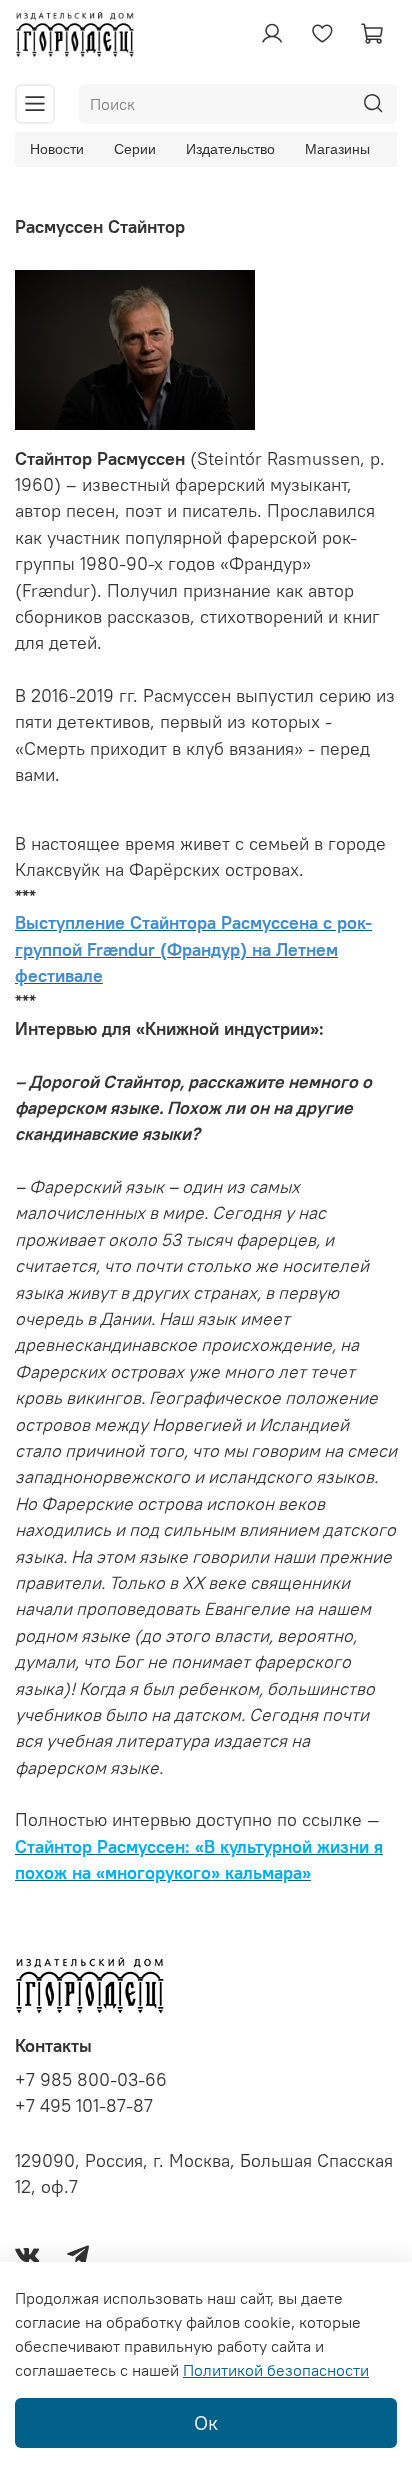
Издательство (230, 149)
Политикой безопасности (276, 2370)
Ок (206, 2422)
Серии (135, 149)
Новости (57, 149)
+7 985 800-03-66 (91, 2080)
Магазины (337, 149)
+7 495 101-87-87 (84, 2106)
